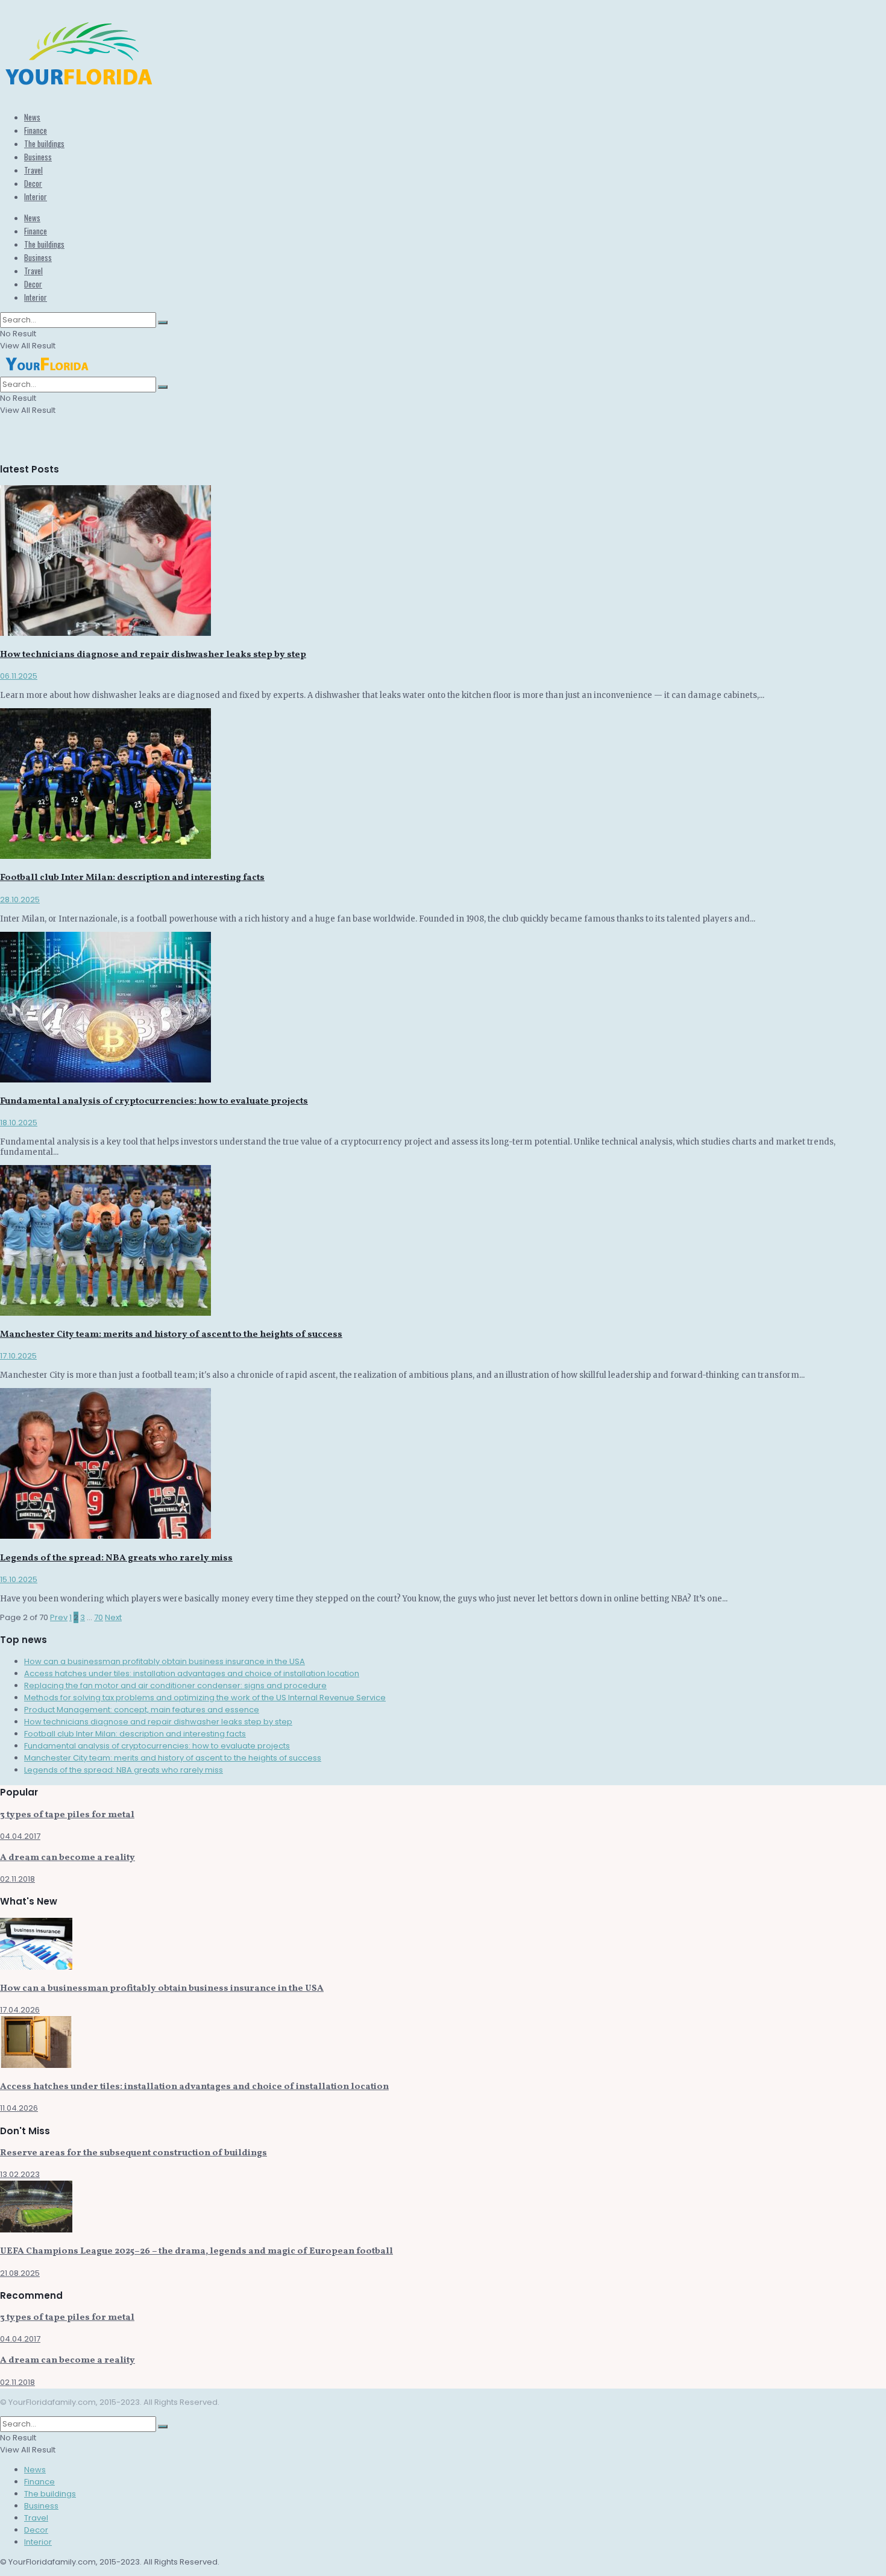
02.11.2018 (17, 1879)
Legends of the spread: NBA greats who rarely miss (116, 1558)
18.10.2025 (19, 1123)
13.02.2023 (20, 2174)
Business (38, 157)
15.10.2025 (19, 1579)
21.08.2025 (20, 2273)
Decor (33, 183)
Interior (36, 196)
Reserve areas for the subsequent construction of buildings (134, 2153)
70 (99, 1617)
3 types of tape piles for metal (67, 1815)
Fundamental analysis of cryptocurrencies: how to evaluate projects (154, 1101)
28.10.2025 (20, 900)
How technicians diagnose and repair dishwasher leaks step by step (153, 655)
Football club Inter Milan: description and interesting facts (132, 878)
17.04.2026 (20, 2010)
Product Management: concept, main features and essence (142, 1710)
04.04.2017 (20, 1836)
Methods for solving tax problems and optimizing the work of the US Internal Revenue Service (205, 1698)
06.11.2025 (19, 676)
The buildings (44, 143)
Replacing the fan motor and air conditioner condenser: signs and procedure (175, 1685)
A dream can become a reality (68, 1858)
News (32, 117)
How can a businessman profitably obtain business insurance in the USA (165, 1661)
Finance (36, 130)
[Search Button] (163, 322)
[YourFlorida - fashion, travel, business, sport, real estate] (79, 84)
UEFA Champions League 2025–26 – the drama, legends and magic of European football (196, 2251)
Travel (33, 170)
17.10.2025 (18, 1356)
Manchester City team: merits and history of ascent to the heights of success (171, 1335)
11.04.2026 (19, 2108)
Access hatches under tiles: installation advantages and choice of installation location (192, 1673)
